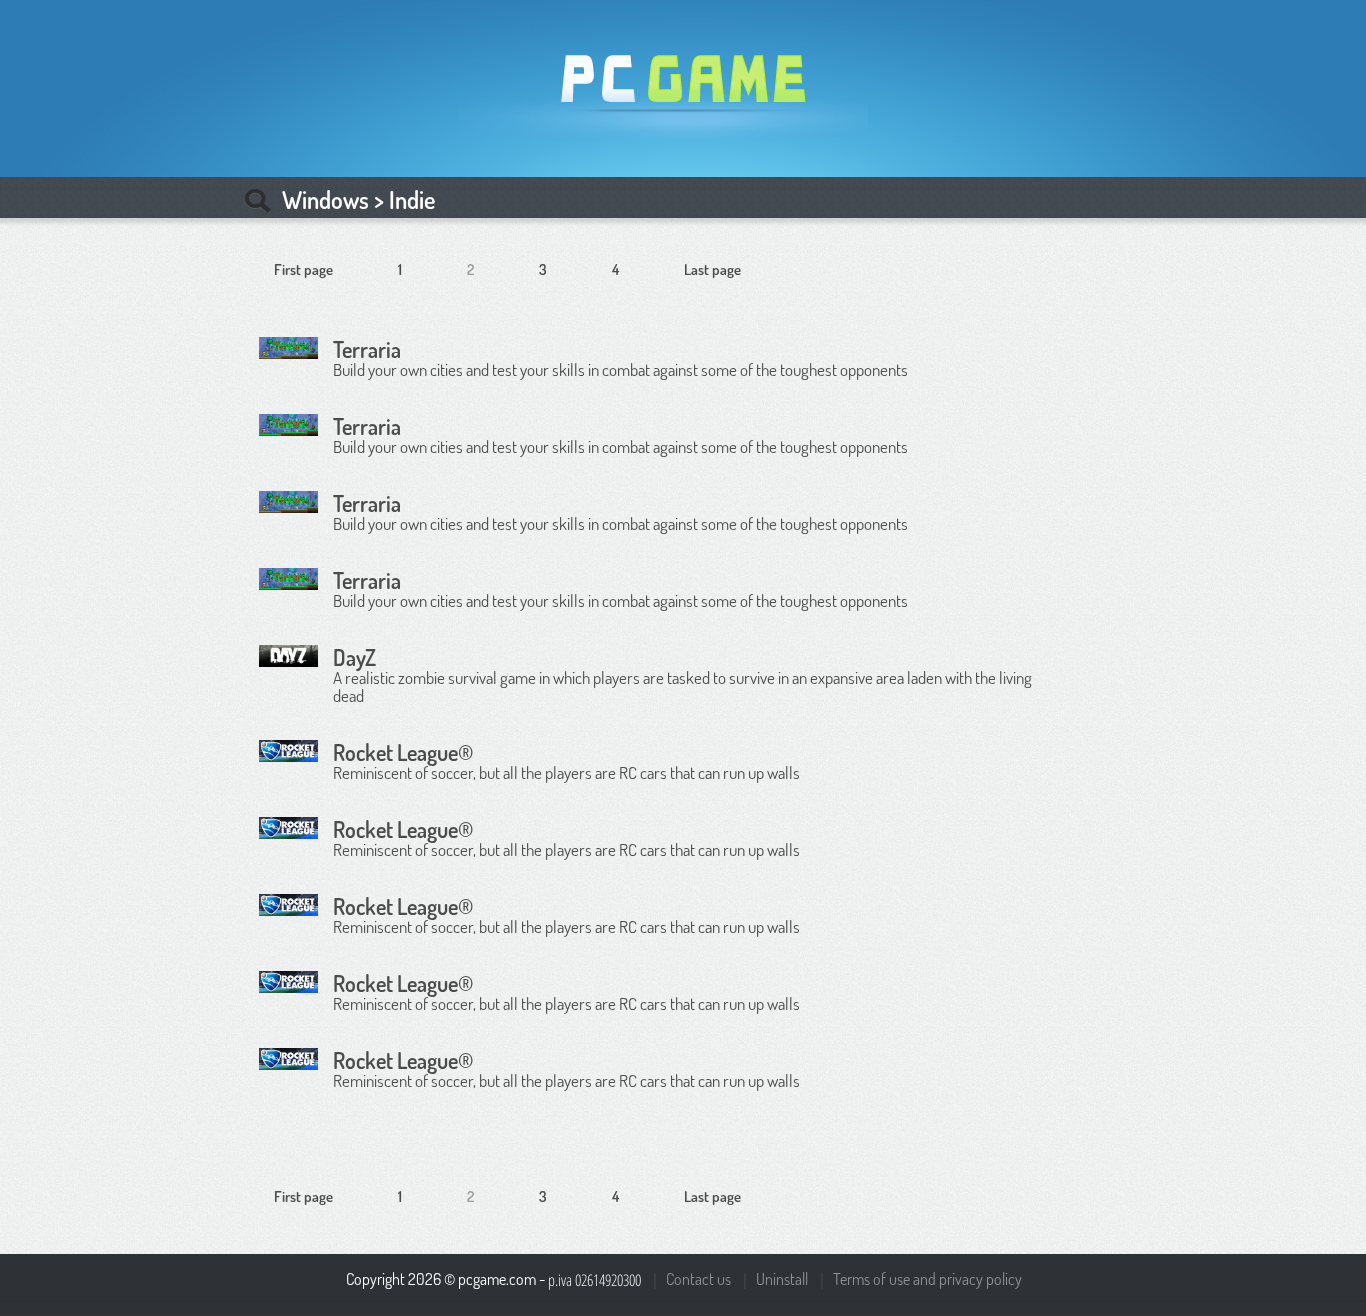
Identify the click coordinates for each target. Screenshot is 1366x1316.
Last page (712, 269)
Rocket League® (403, 752)
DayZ (354, 657)
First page (303, 269)
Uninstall (782, 1279)
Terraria (367, 349)
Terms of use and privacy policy (927, 1279)
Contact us (698, 1279)
